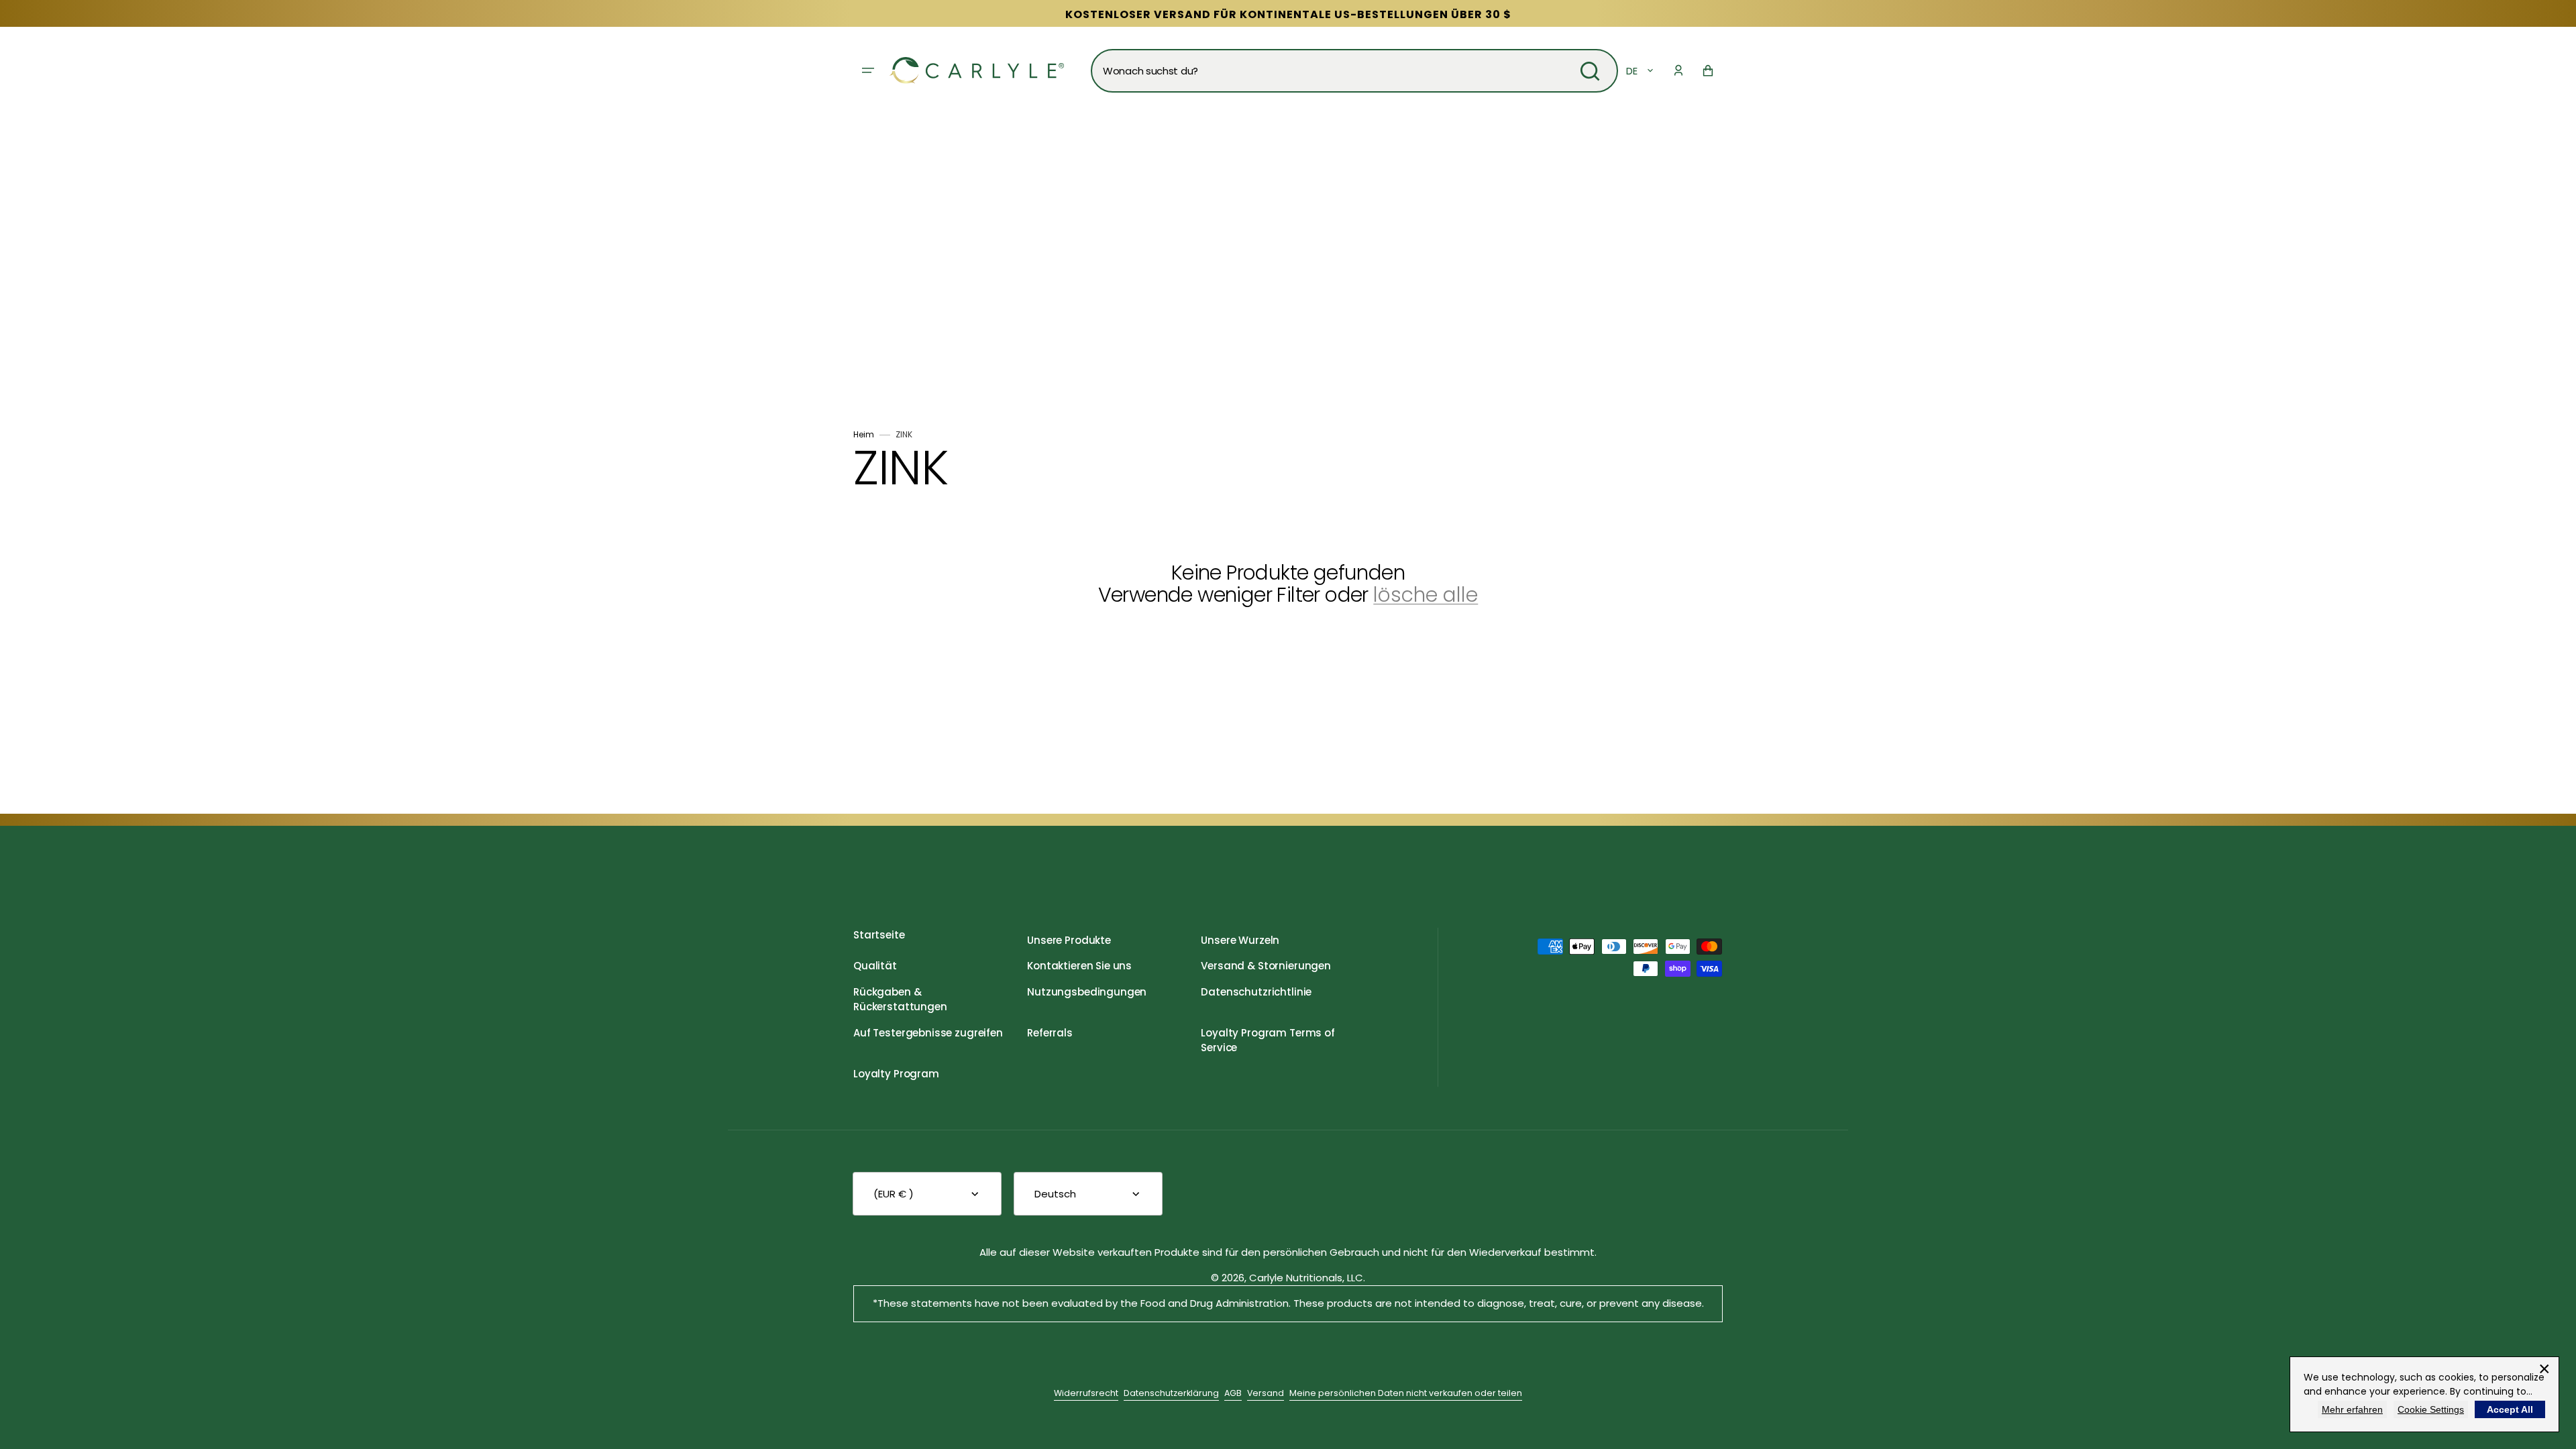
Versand (1266, 1393)
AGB (1233, 1393)
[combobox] (1354, 71)
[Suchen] (1590, 71)
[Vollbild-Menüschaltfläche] (868, 70)
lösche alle (1426, 595)
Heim (864, 434)
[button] (1678, 70)
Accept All (2510, 1409)
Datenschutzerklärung (1171, 1393)
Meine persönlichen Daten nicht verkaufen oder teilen (1406, 1393)
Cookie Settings (2431, 1409)
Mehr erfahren (2352, 1409)
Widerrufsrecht (1086, 1393)
